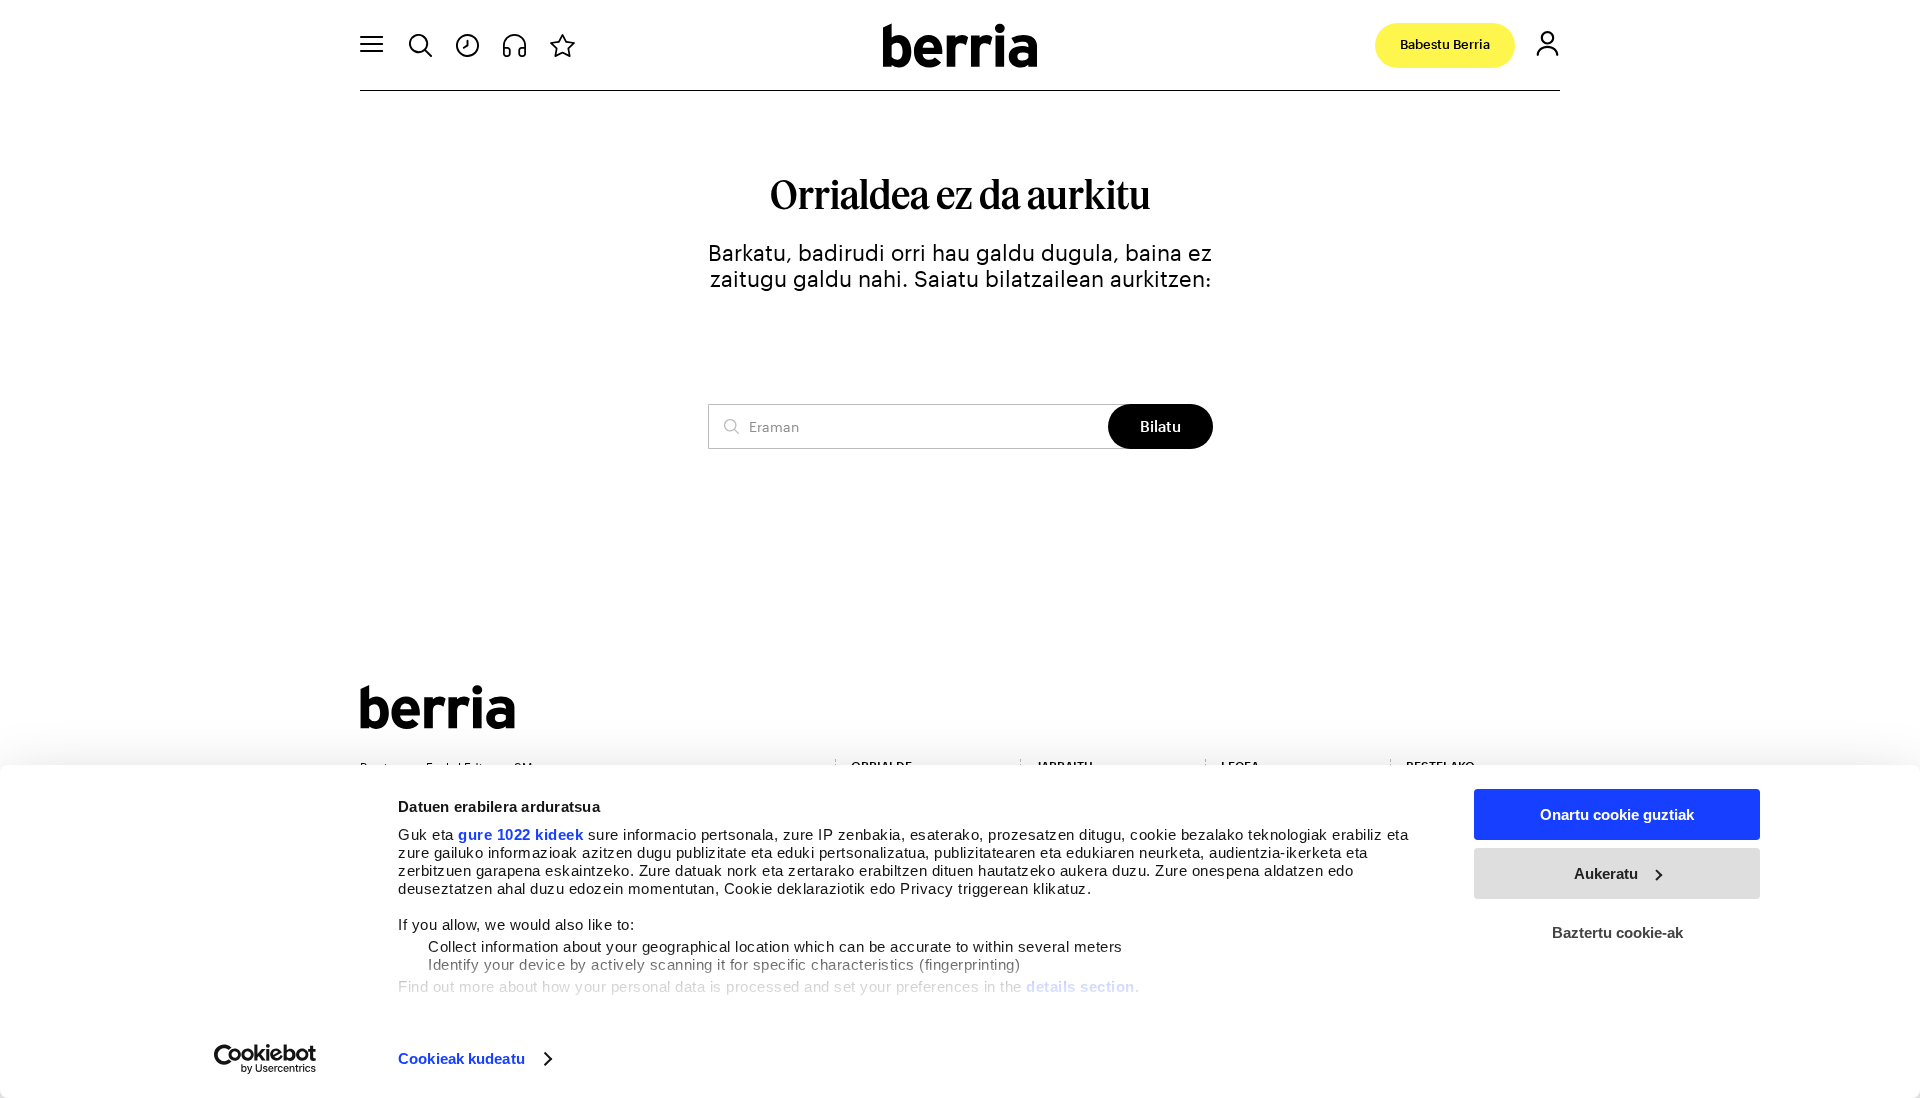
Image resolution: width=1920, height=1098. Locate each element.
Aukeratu (1606, 873)
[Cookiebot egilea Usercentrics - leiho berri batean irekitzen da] (265, 1059)
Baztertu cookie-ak (1617, 932)
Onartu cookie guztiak (1617, 814)
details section (1080, 986)
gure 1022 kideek (520, 834)
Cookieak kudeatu (461, 1058)
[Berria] (437, 722)
